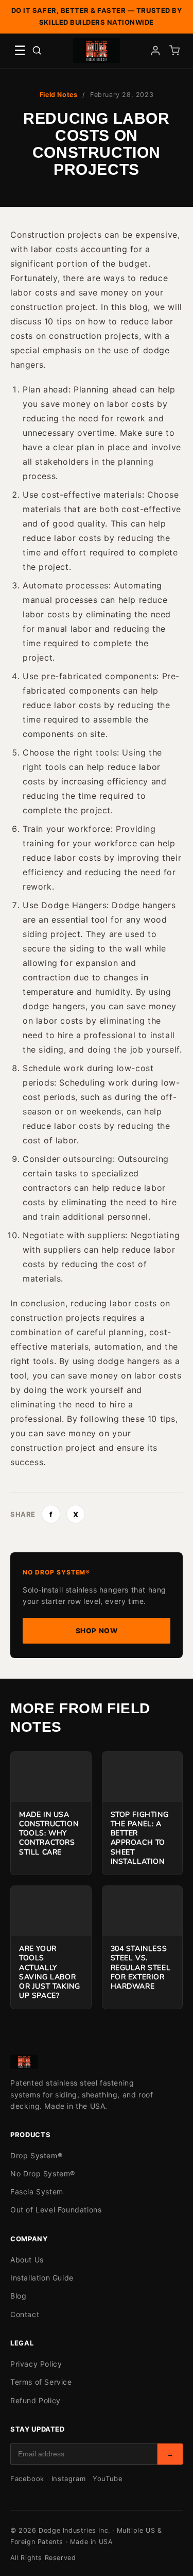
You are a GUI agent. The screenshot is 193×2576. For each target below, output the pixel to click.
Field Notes (59, 95)
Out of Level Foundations (56, 2210)
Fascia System (37, 2192)
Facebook (27, 2479)
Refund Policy (36, 2400)
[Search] (37, 50)
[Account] (155, 51)
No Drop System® (43, 2173)
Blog (18, 2296)
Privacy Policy (36, 2364)
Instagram (68, 2479)
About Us (27, 2260)
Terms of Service (41, 2382)
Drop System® (36, 2155)
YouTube (108, 2479)
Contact (25, 2314)
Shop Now (97, 1631)
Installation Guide (42, 2278)
